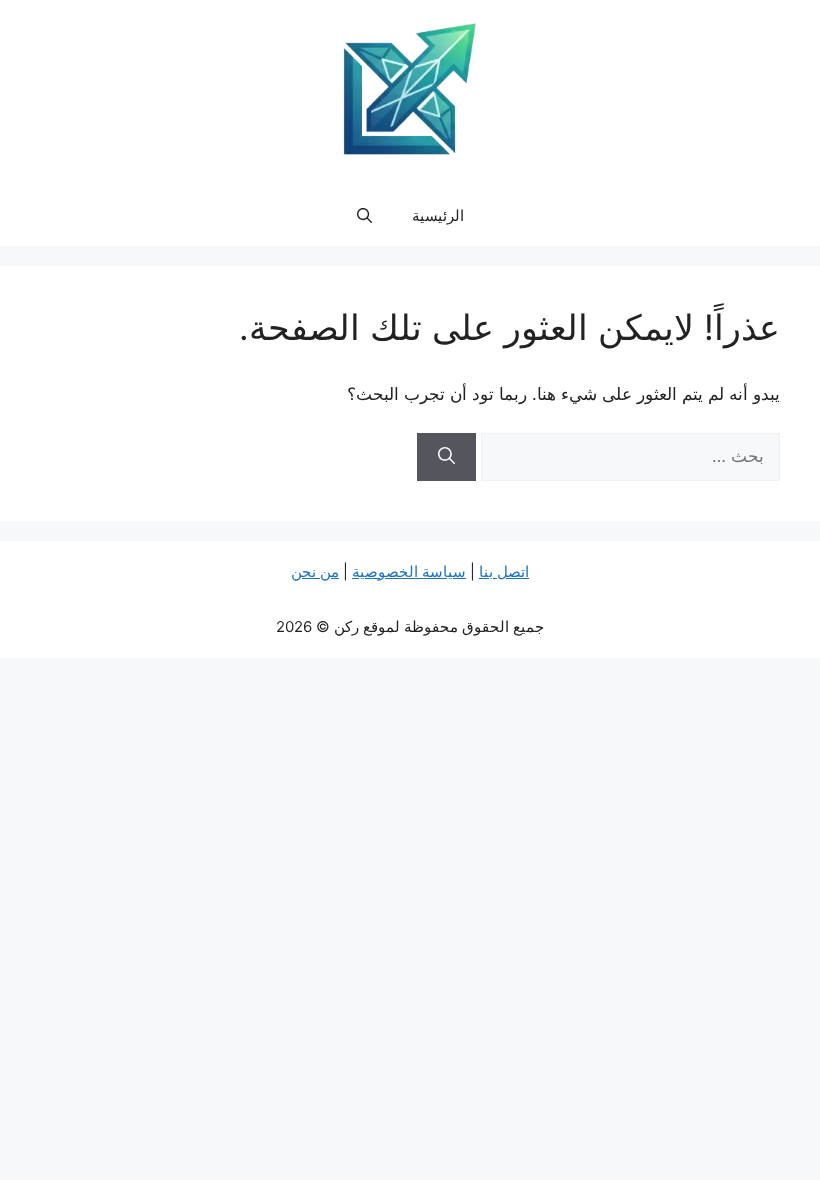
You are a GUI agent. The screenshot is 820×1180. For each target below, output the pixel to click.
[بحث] (446, 457)
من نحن (315, 571)
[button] (364, 216)
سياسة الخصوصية (409, 571)
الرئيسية (438, 215)
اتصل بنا (504, 571)
